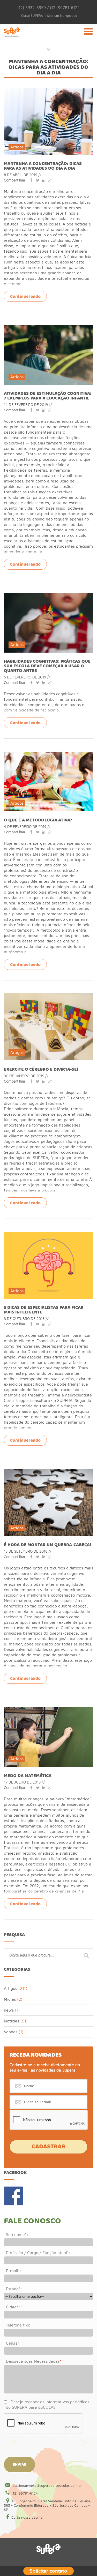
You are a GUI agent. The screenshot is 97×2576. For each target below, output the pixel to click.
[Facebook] (31, 180)
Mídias (10, 1999)
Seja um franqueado (62, 16)
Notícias (12, 2021)
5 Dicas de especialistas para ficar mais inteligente (44, 1310)
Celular (13, 2343)
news (9, 2010)
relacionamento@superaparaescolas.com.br (47, 2486)
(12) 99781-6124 (25, 2493)
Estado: (14, 2289)
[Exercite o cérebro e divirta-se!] (48, 996)
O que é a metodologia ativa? (38, 820)
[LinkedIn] (44, 180)
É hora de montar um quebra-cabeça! (47, 1545)
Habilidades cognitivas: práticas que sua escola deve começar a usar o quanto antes (47, 666)
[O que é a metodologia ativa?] (48, 754)
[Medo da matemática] (48, 1710)
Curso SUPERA (32, 16)
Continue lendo (25, 297)
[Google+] (50, 180)
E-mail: (14, 2271)
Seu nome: (17, 2234)
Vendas (11, 2032)
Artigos (17, 147)
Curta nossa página (27, 2517)
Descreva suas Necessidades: (34, 2361)
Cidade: (14, 2307)
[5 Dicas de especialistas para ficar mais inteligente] (48, 1234)
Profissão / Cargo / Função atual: (38, 2253)
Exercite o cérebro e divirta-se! (41, 1069)
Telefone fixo (18, 2325)
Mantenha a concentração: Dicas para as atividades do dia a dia (43, 166)
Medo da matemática (28, 1776)
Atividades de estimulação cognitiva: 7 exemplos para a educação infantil (48, 396)
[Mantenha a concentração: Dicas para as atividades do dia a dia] (48, 90)
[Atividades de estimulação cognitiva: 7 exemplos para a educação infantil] (48, 328)
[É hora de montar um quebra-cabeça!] (48, 1471)
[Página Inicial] (12, 38)
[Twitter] (38, 180)
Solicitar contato (48, 2570)
